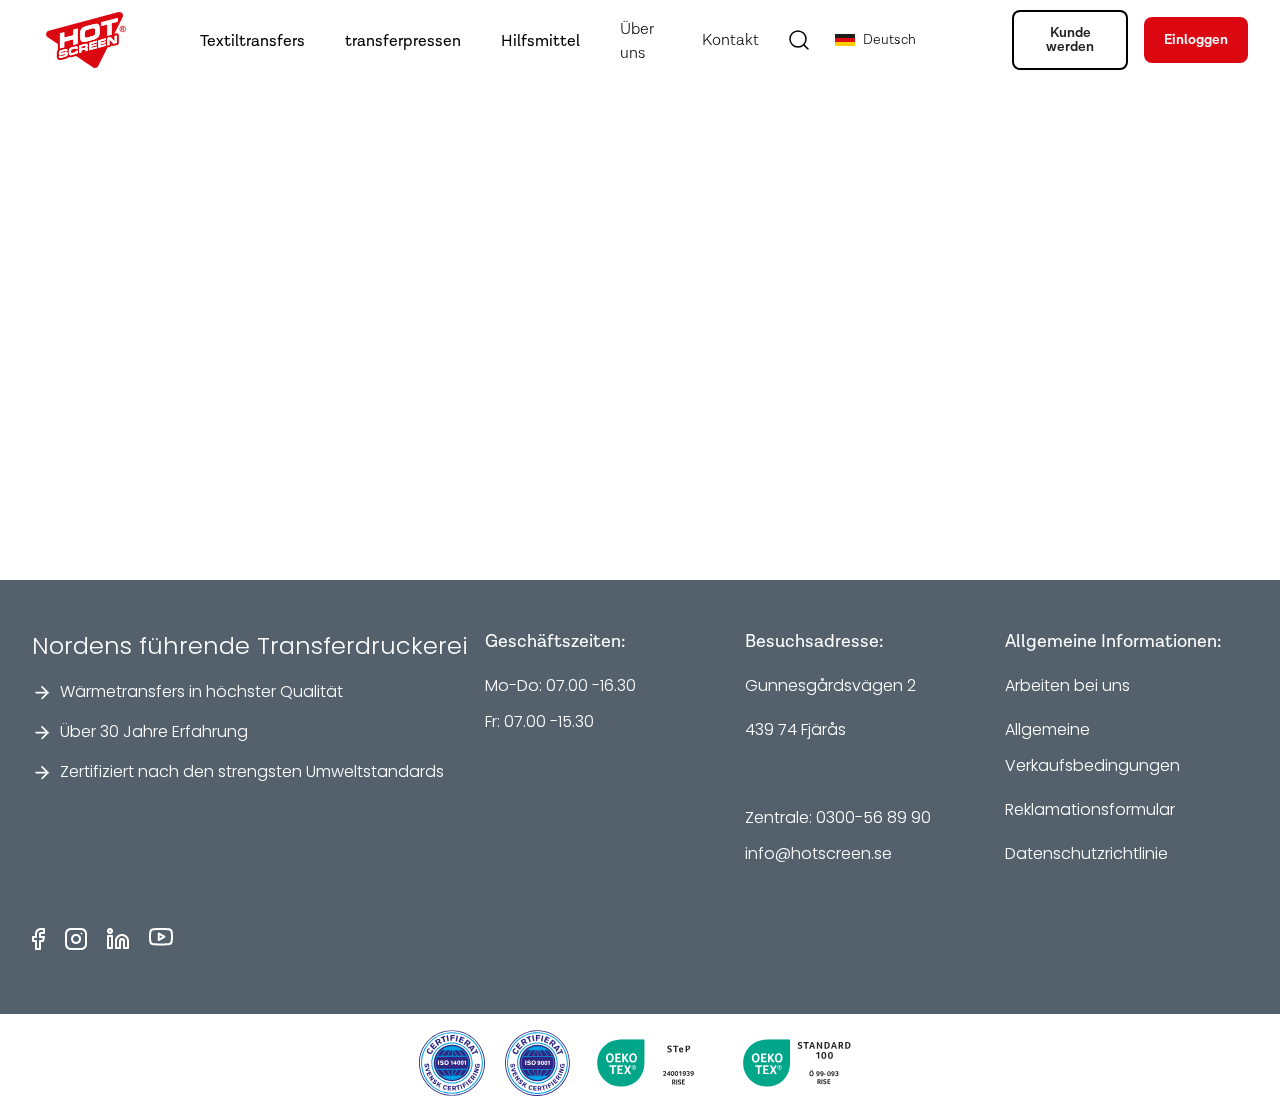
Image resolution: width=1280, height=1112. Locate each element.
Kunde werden (1070, 40)
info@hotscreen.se (818, 853)
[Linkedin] (118, 939)
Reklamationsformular (1090, 809)
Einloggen (1196, 40)
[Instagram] (76, 939)
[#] (538, 1063)
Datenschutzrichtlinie (1086, 853)
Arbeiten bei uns (1067, 685)
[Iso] (452, 1063)
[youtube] (161, 939)
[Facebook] (38, 939)
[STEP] (652, 1063)
